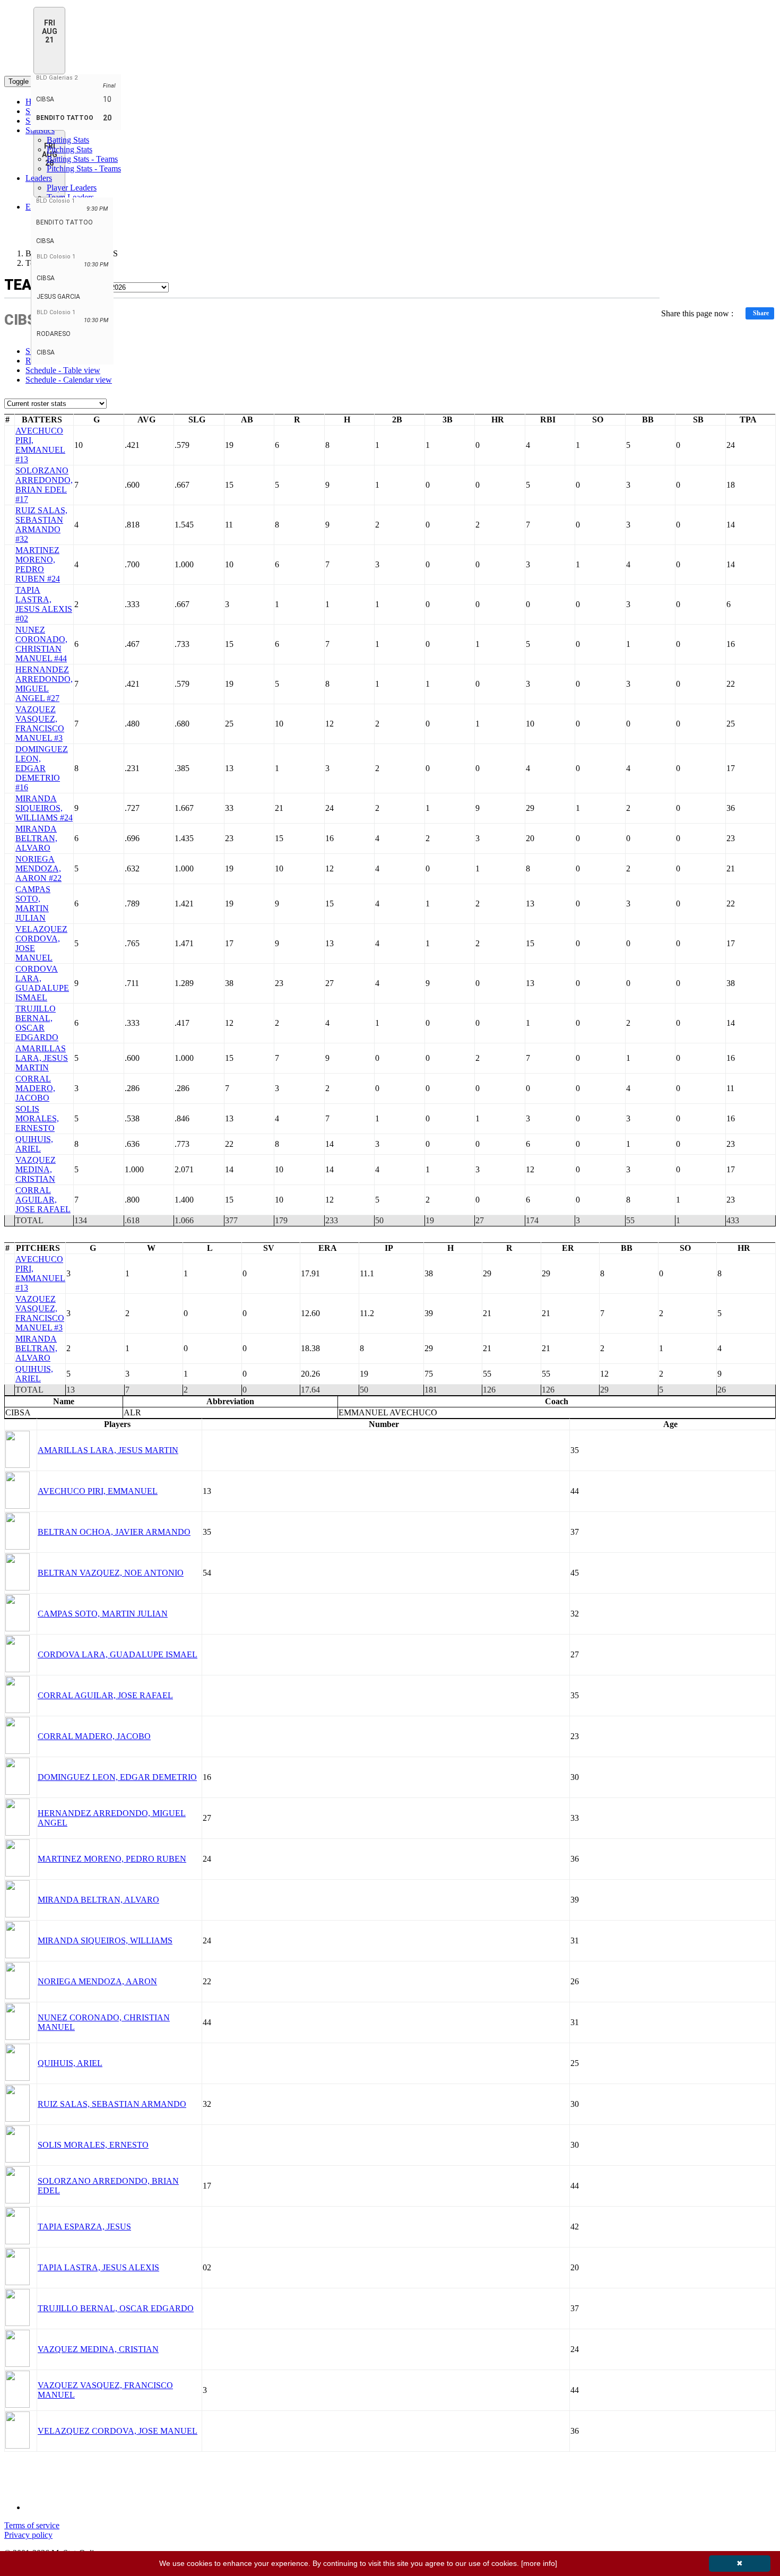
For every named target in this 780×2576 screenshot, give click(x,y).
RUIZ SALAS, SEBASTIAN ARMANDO (112, 2104)
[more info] (539, 2563)
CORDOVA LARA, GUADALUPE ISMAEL (42, 983)
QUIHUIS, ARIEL (34, 1144)
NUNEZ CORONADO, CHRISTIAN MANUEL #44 (41, 644)
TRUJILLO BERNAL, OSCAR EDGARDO (37, 1023)
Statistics (40, 130)
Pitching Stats (70, 149)
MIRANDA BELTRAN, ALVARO (36, 838)
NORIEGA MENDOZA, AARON (97, 1981)
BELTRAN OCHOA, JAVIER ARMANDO (114, 1532)
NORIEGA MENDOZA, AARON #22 (38, 868)
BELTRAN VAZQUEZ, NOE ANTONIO (111, 1573)
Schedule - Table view (63, 370)
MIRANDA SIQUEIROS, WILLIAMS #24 (44, 808)
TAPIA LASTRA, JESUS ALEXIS (98, 2267)
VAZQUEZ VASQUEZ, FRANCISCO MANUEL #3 (40, 724)
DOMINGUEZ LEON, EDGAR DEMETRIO (117, 1777)
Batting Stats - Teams (82, 159)
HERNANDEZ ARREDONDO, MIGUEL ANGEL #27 (44, 684)
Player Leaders (72, 188)
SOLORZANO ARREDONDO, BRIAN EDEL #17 (44, 485)
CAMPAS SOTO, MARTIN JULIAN (33, 904)
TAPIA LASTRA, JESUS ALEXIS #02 (44, 604)
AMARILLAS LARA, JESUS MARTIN (42, 1058)
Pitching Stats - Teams (84, 168)
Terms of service (32, 2525)
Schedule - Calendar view (69, 380)
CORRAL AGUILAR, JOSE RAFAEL (43, 1200)
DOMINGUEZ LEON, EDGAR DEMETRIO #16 (42, 768)
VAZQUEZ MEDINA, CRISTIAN (36, 1169)
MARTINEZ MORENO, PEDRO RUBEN (112, 1859)
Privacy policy (28, 2535)
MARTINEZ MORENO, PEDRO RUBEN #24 (38, 564)
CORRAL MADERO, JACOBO (35, 1088)
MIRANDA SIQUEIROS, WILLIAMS (105, 1940)
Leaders (39, 178)
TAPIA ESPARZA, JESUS (84, 2227)
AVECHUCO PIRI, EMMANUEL (98, 1491)
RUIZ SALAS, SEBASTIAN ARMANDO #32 (41, 525)
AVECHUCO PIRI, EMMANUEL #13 (40, 445)
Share (761, 313)
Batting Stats (68, 140)
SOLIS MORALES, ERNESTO (37, 1118)
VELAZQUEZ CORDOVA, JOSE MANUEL (118, 2431)
